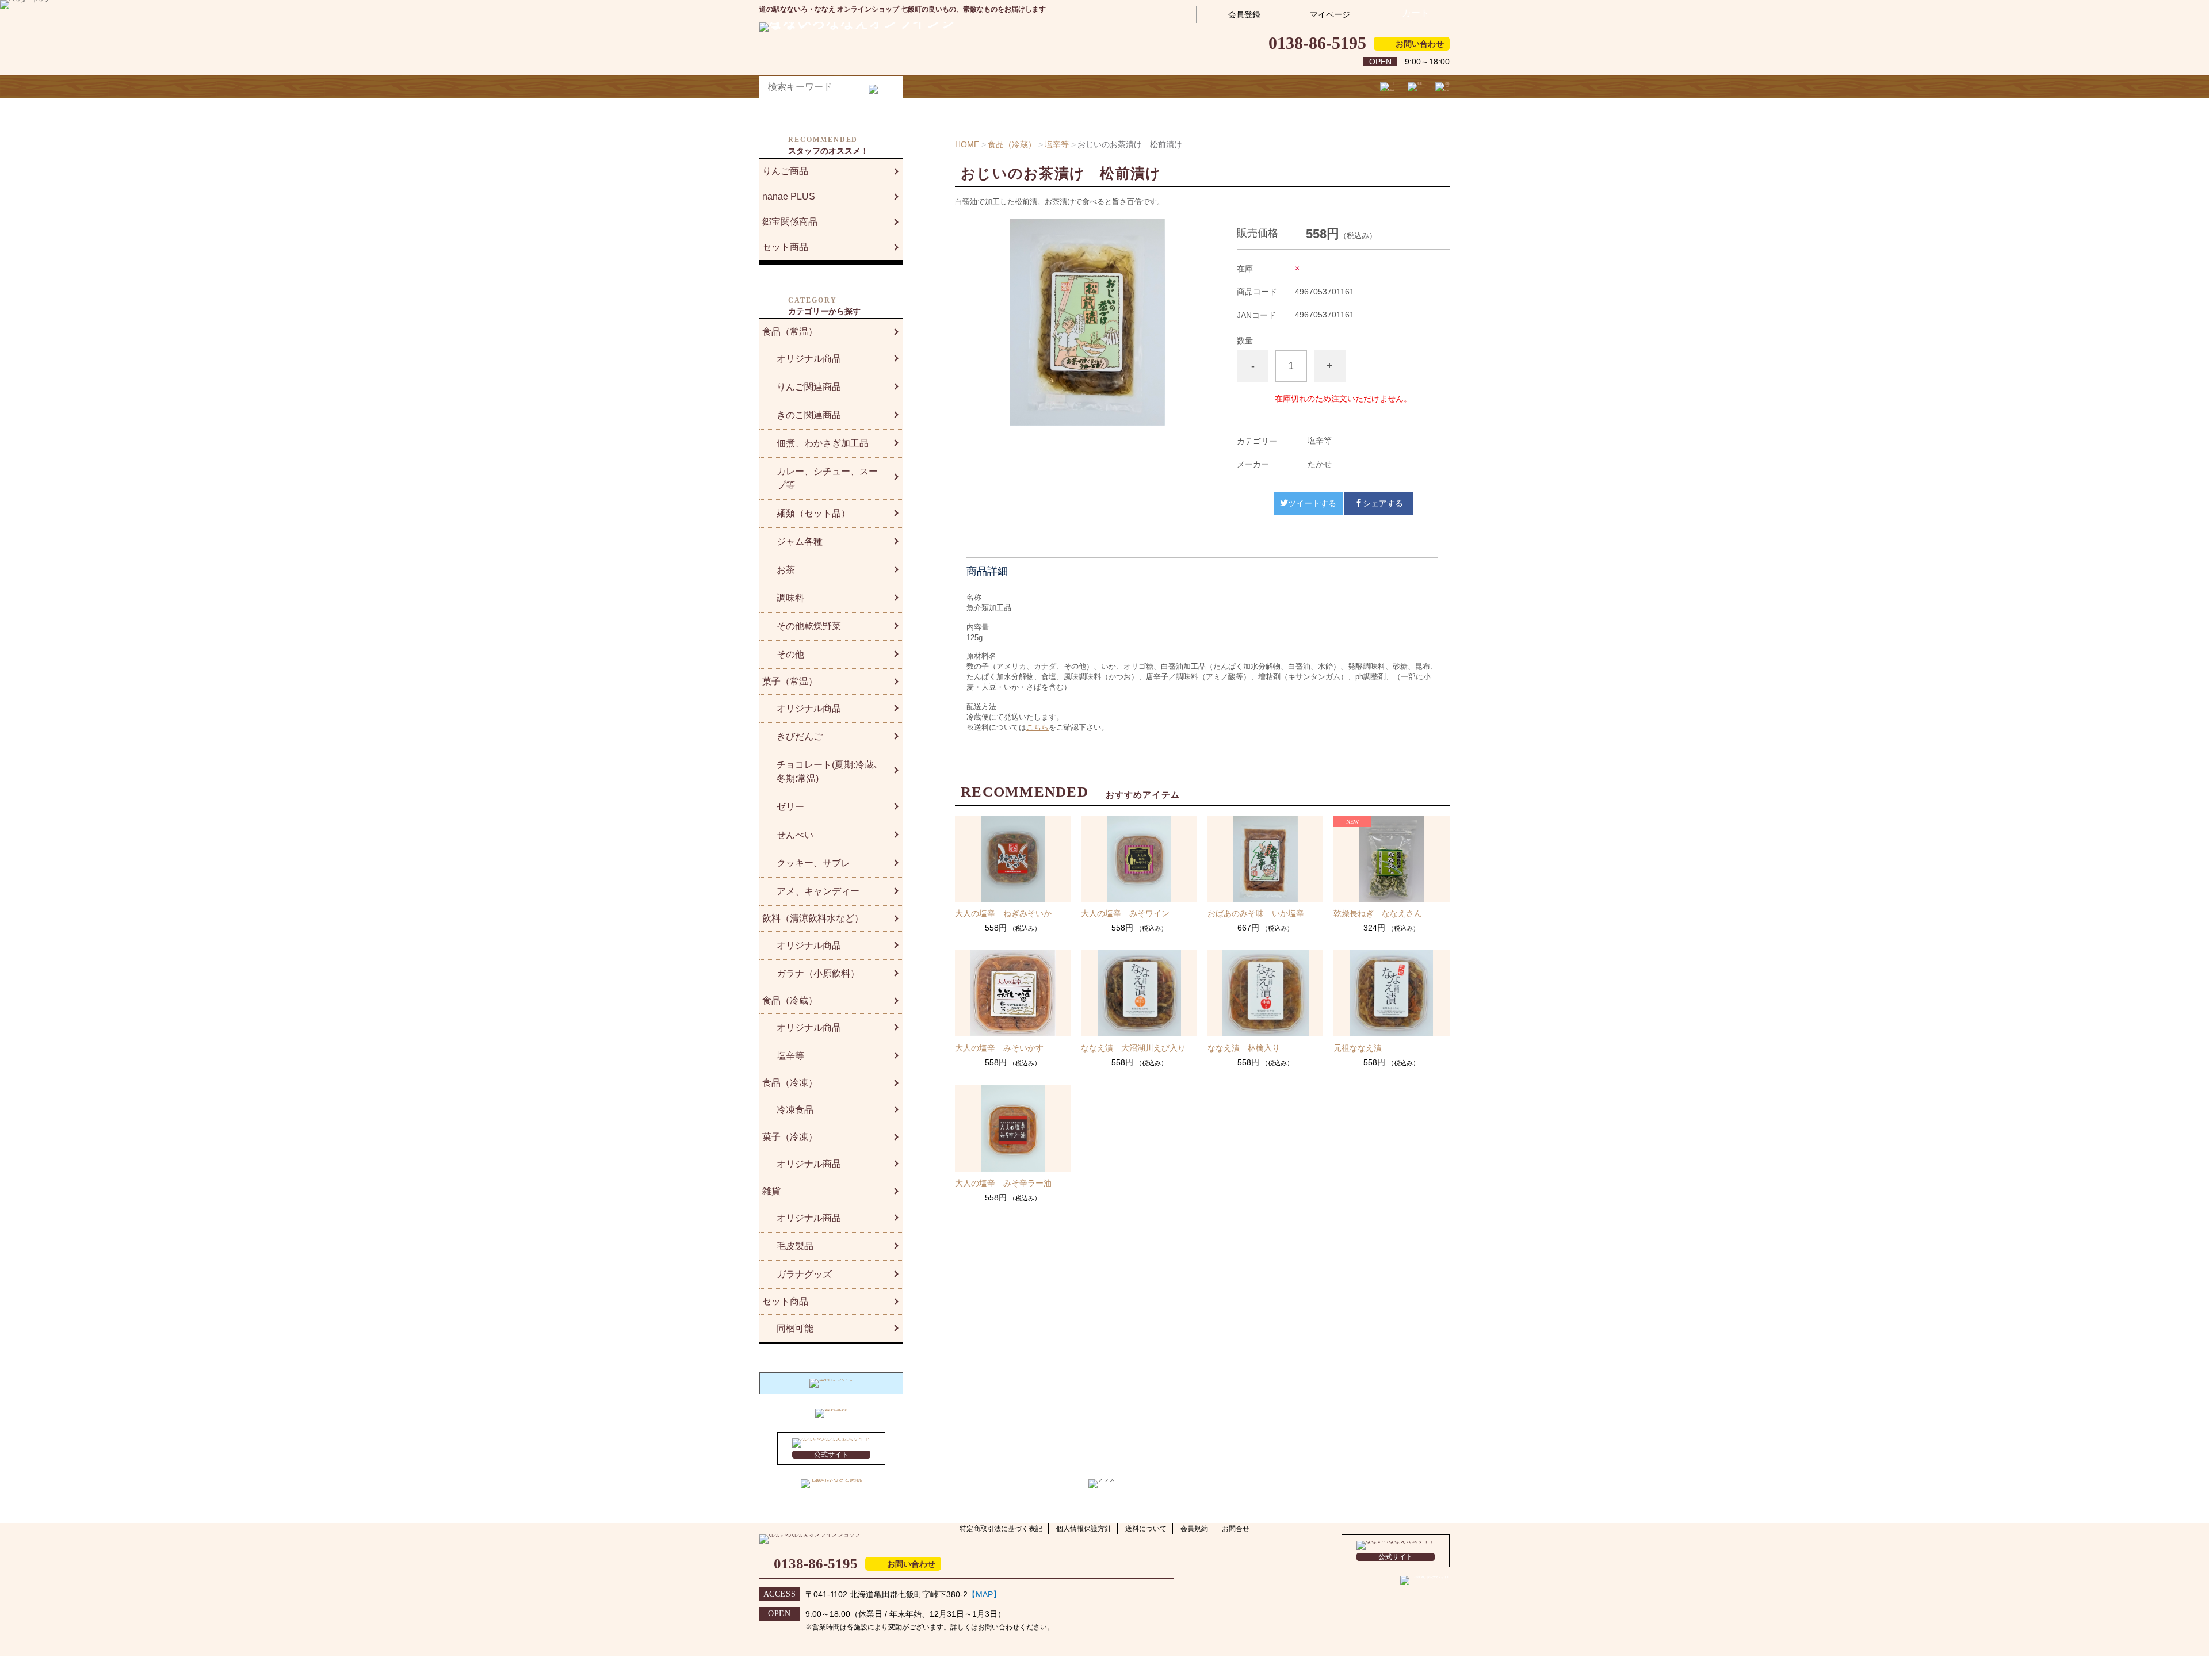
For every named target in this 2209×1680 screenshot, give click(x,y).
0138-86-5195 (1317, 43)
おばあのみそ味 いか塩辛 (1256, 913)
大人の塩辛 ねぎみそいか (1003, 913)
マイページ (1330, 14)
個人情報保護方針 (1084, 1529)
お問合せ (1236, 1529)
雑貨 (771, 1191)
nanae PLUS (789, 196)
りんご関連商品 (809, 387)
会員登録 (1244, 14)
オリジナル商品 (809, 359)
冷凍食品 (795, 1110)
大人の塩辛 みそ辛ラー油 (1003, 1183)
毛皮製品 (795, 1246)
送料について (1146, 1529)
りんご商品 (785, 171)
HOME (967, 144)
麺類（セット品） (813, 513)
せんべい (795, 835)
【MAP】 (984, 1594)
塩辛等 (1057, 144)
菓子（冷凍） (790, 1137)
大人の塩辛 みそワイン (1125, 913)
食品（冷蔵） (1012, 144)
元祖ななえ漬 (1358, 1048)
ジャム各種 (800, 541)
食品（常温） (790, 332)
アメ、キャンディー (818, 891)
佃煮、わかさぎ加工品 (823, 443)
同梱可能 (795, 1328)
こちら (1037, 727)
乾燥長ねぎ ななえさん (1378, 913)
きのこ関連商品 (809, 415)
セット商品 (785, 247)
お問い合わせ (1420, 44)
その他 (790, 654)
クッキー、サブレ (813, 863)
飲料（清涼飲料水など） (813, 918)
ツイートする (1312, 503)
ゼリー (790, 807)
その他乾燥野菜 (809, 626)
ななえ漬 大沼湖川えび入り (1133, 1048)
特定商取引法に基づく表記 (1001, 1529)
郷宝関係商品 (790, 222)
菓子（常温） (790, 681)
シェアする (1383, 503)
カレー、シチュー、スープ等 (827, 478)
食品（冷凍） (790, 1083)
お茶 (786, 570)
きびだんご (800, 736)
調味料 (790, 598)
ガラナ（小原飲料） (818, 973)
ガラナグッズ (804, 1274)
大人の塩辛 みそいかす (999, 1048)
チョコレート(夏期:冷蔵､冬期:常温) (828, 772)
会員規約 (1194, 1529)
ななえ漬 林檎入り (1244, 1048)
